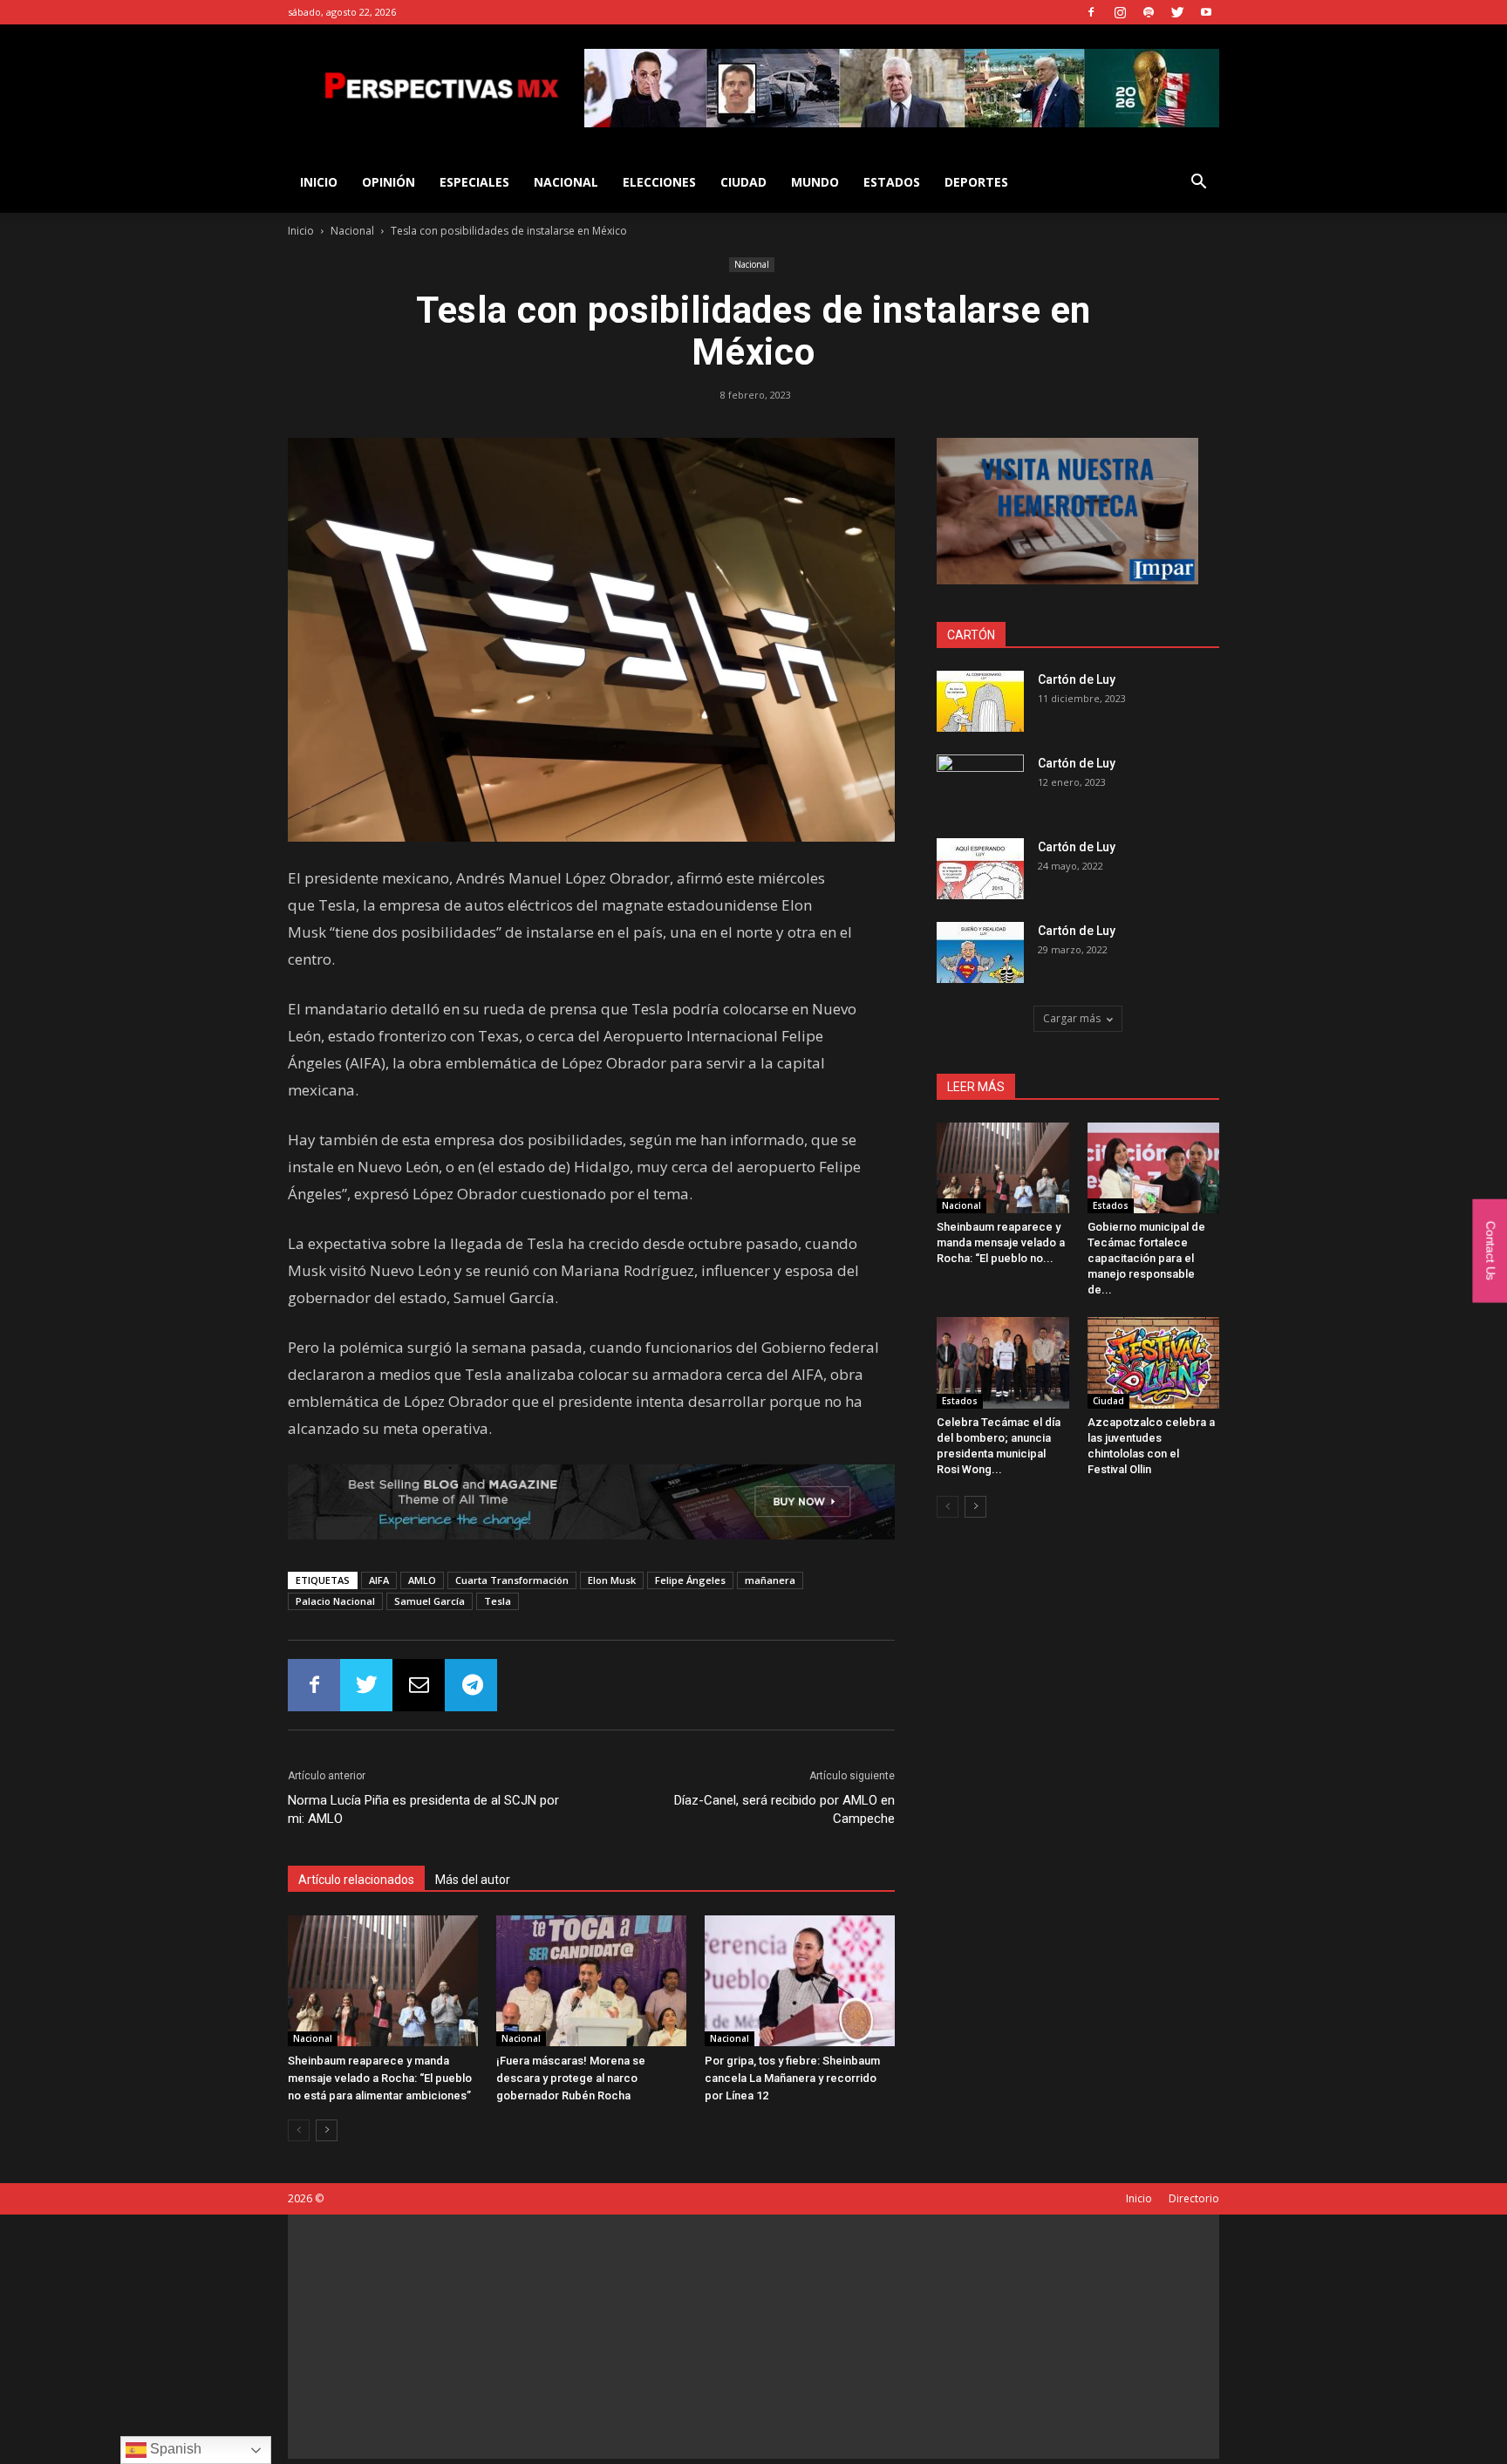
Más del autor (473, 1880)
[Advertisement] (753, 2337)
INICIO (319, 182)
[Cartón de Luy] (980, 701)
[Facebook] (1091, 12)
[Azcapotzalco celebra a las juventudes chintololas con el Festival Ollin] (1154, 1362)
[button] (1198, 184)
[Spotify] (1149, 12)
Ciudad (743, 182)
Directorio (1194, 2198)
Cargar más (1072, 1018)
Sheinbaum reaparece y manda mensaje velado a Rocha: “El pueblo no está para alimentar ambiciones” (380, 2078)
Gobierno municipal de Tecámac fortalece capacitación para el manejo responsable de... (1146, 1258)
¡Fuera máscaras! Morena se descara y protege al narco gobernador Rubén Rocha (571, 2078)
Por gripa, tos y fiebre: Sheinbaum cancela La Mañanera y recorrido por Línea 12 (792, 2078)
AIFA (379, 1580)
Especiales (474, 182)
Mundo (815, 182)
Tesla (498, 1601)
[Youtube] (1206, 12)
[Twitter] (1177, 12)
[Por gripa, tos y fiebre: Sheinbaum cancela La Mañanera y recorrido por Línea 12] (800, 1981)
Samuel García (430, 1601)
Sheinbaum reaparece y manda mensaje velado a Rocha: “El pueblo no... (1001, 1242)
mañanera (770, 1580)
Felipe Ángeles (690, 1580)
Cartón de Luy (1077, 679)
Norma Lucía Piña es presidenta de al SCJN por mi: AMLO (423, 1809)
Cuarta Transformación (512, 1580)
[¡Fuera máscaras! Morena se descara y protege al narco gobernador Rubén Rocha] (591, 1981)
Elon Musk (612, 1580)
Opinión (389, 182)
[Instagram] (1120, 12)
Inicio (301, 231)
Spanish (174, 2449)
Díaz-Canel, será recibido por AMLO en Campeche (784, 1809)
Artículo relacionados (356, 1880)
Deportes (976, 182)
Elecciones (659, 182)
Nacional (566, 182)
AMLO (422, 1580)
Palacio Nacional (335, 1601)
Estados (892, 182)
